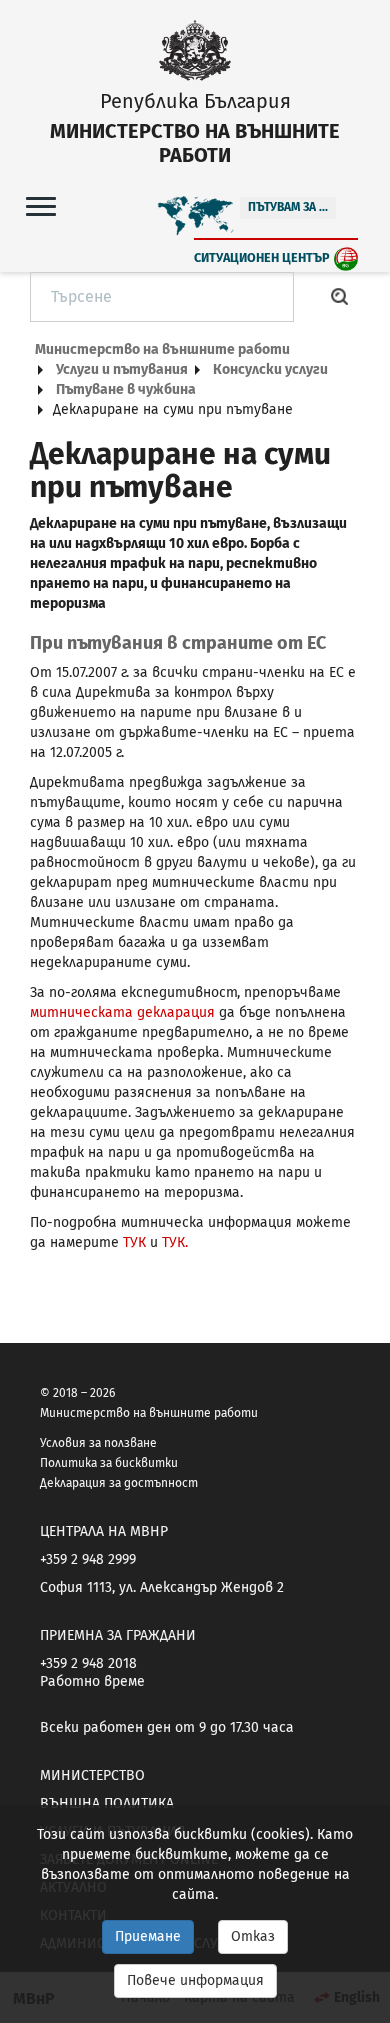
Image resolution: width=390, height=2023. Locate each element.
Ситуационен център (262, 257)
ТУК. (175, 1242)
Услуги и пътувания (122, 369)
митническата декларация (122, 1012)
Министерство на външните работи (162, 349)
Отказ (253, 1936)
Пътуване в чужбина (126, 389)
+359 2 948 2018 (88, 1663)
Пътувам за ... (288, 207)
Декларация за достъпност (119, 1483)
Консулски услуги (270, 369)
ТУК (136, 1242)
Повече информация (195, 1980)
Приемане (148, 1936)
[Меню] (41, 205)
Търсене (340, 297)
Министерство (92, 1775)
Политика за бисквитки (109, 1463)
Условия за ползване (98, 1443)
